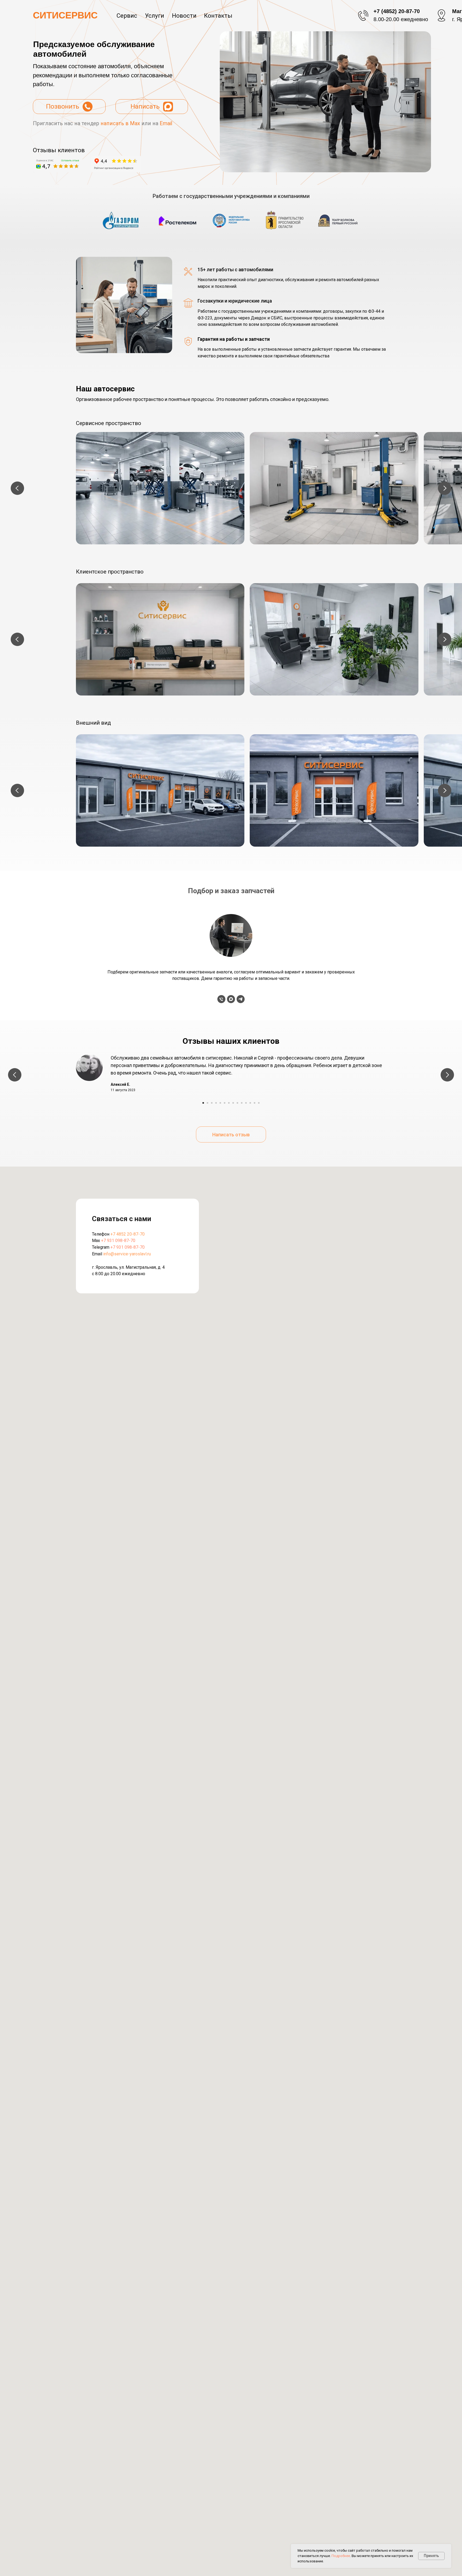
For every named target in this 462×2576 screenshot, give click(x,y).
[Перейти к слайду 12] (250, 1103)
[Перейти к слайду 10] (242, 1103)
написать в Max (120, 123)
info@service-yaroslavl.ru (127, 1254)
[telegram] (241, 999)
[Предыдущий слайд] (17, 488)
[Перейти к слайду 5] (220, 1103)
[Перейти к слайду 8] (233, 1103)
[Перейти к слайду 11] (246, 1103)
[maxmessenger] (231, 999)
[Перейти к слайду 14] (259, 1103)
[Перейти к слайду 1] (203, 1103)
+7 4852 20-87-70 (128, 1234)
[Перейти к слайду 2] (207, 1103)
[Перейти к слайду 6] (225, 1103)
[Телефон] (221, 999)
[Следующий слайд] (445, 488)
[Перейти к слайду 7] (229, 1103)
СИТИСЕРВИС (65, 15)
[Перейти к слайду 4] (216, 1103)
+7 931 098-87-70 (118, 1241)
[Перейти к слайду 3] (212, 1103)
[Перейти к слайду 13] (255, 1103)
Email (166, 123)
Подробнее (341, 2556)
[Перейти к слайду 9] (237, 1103)
